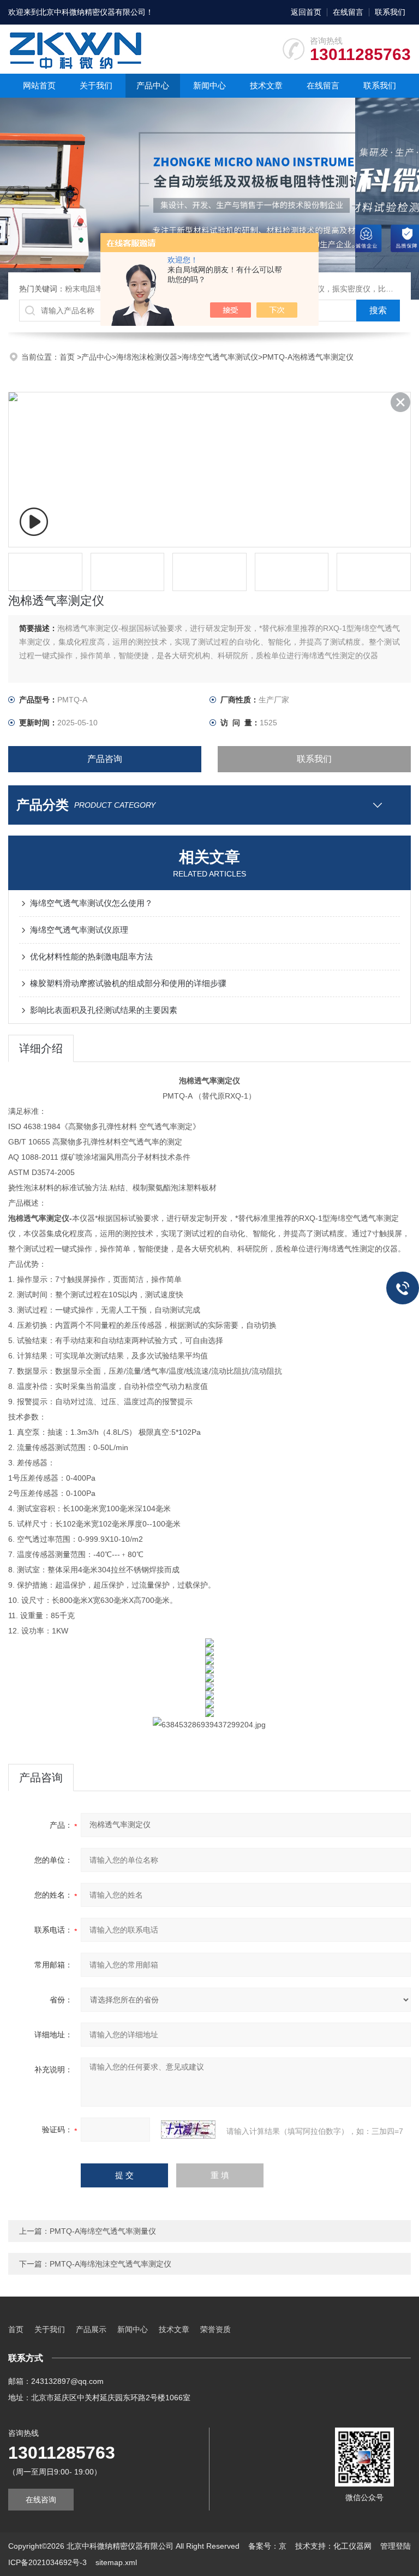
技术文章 (266, 85)
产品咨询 (105, 759)
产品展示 (91, 2329)
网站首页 (39, 85)
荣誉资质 (216, 2329)
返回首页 (306, 12)
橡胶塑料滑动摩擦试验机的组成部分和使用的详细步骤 (128, 983)
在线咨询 (41, 2500)
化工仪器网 (352, 2546)
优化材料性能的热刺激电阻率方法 (91, 956)
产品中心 (153, 85)
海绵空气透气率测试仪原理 (79, 930)
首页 (68, 357)
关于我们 (96, 85)
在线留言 (348, 12)
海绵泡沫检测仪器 (147, 357)
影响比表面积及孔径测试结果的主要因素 (104, 1010)
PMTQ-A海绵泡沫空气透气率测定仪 (110, 2264)
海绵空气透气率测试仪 (220, 357)
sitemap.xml (116, 2562)
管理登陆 (396, 2546)
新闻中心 (209, 85)
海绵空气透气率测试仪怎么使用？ (91, 903)
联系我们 (390, 12)
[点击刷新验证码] (188, 2130)
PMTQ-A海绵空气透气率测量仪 (103, 2231)
